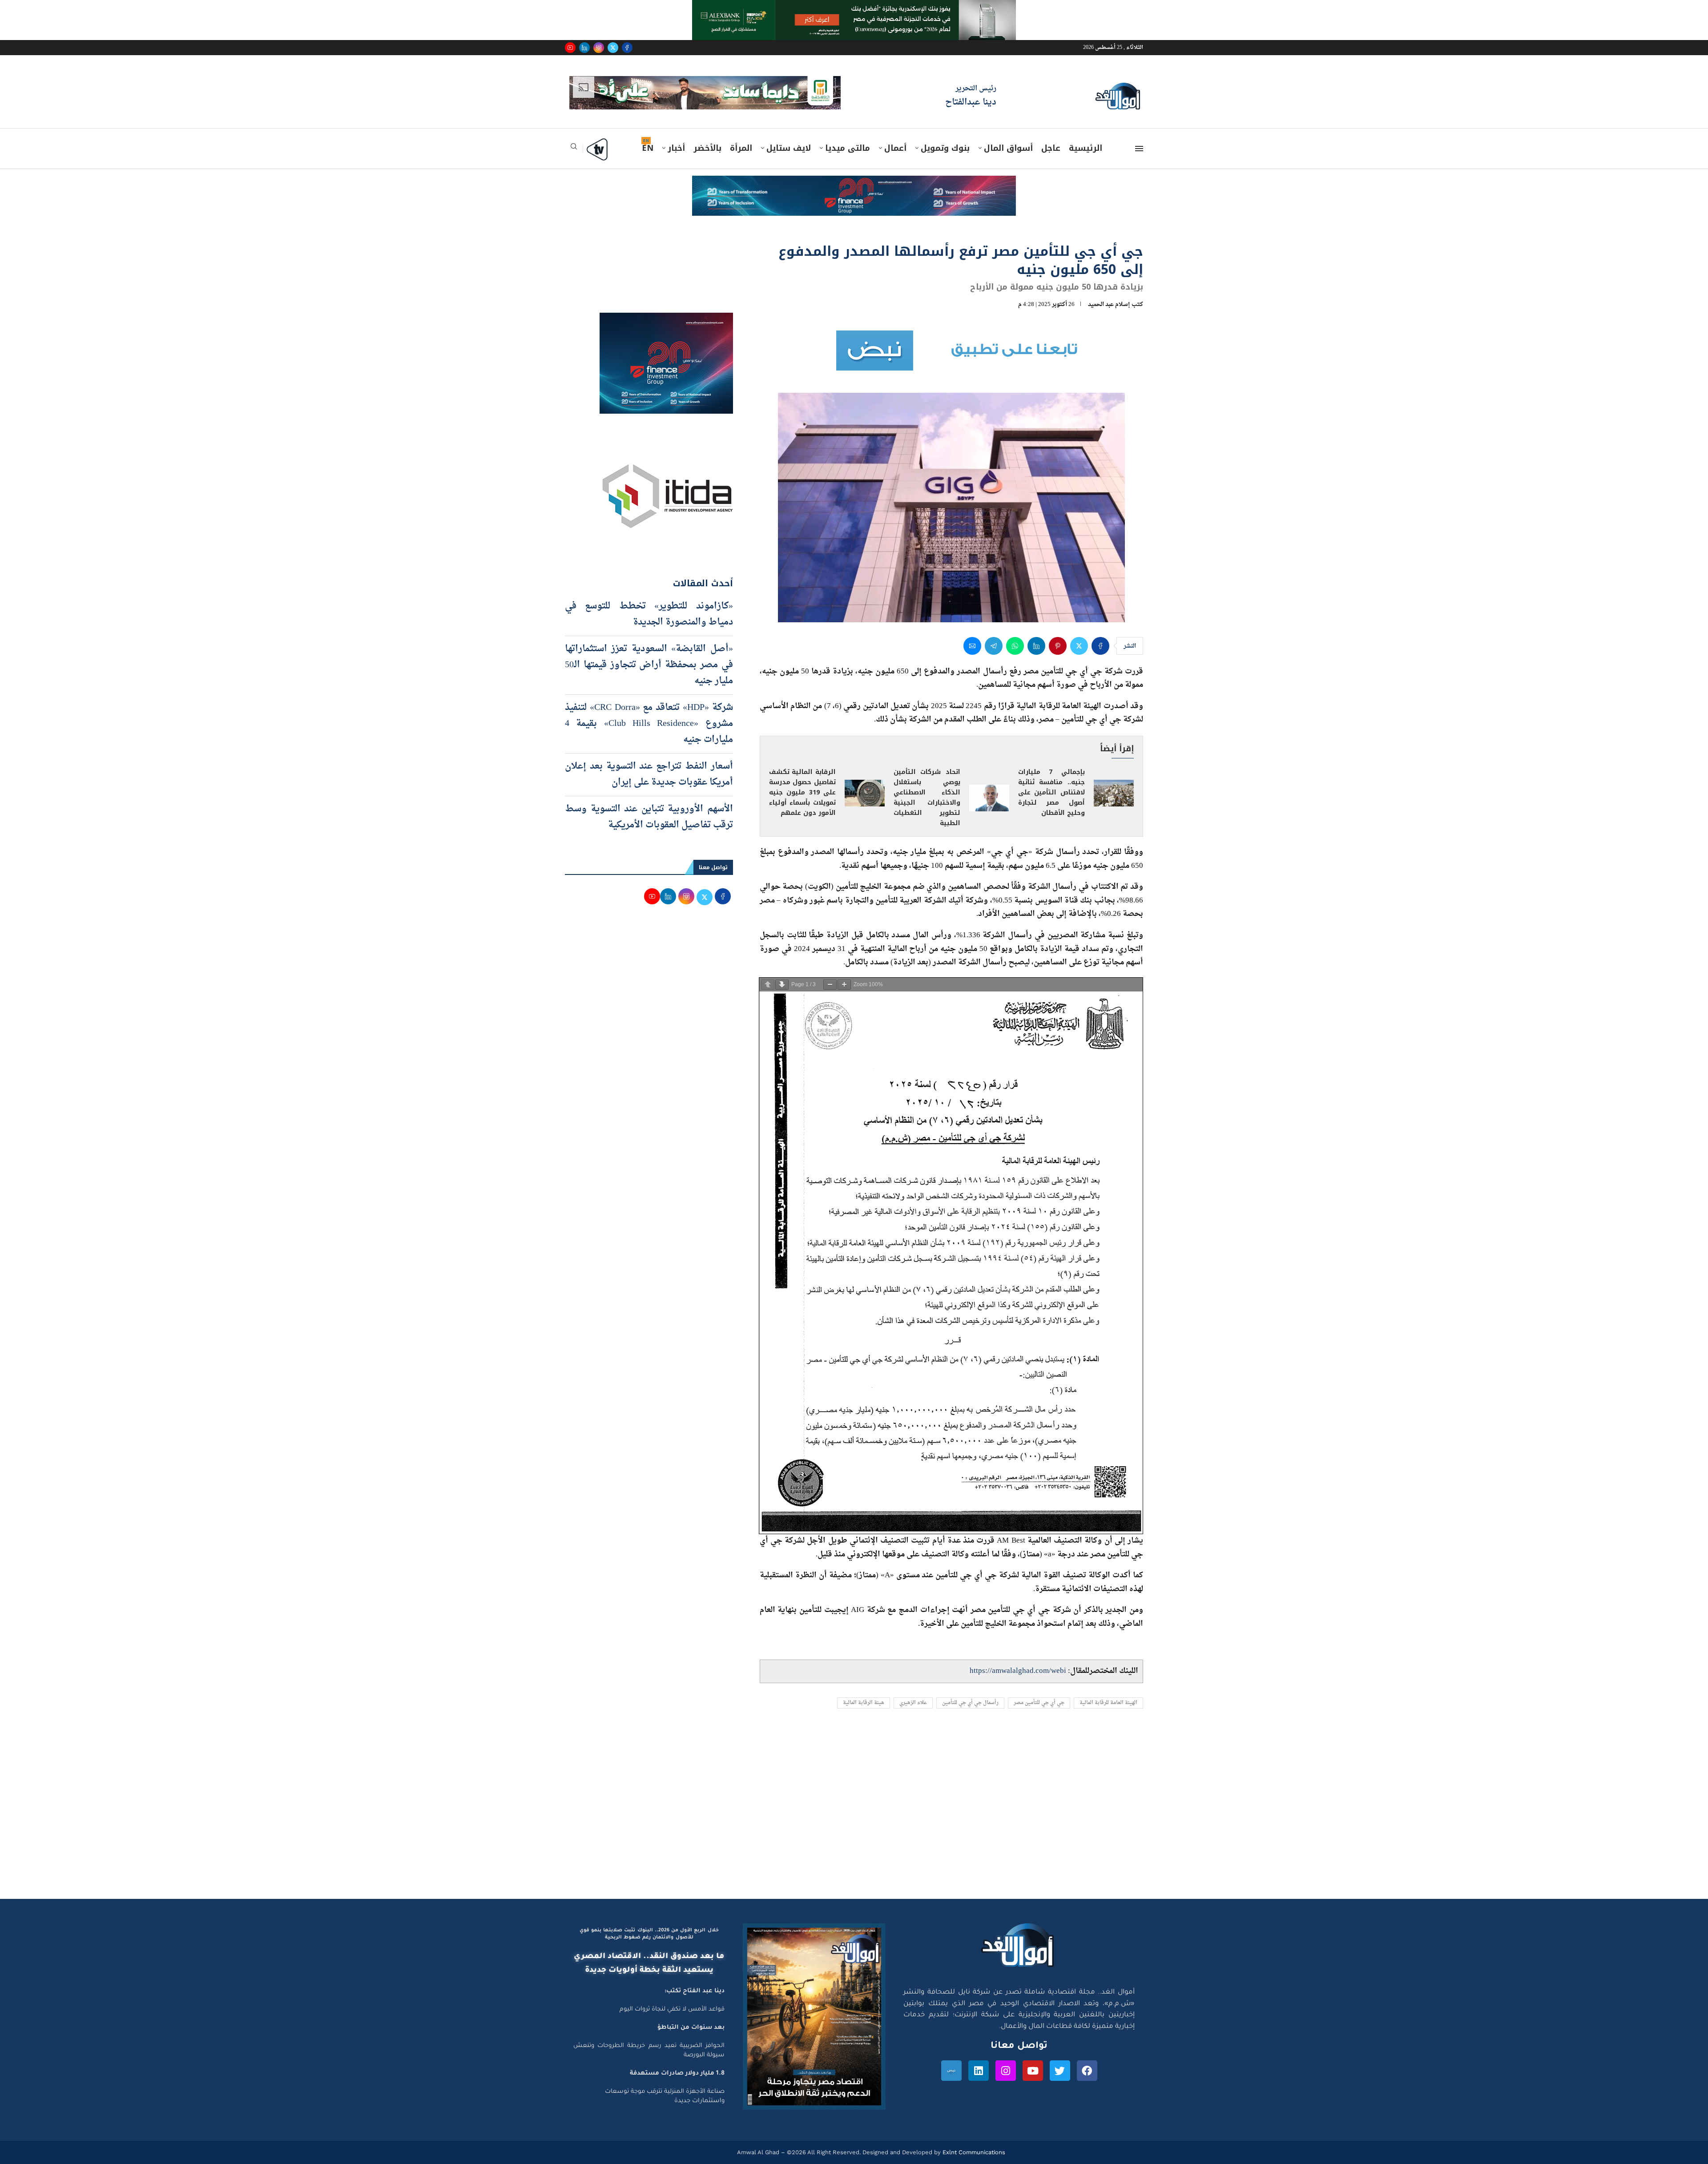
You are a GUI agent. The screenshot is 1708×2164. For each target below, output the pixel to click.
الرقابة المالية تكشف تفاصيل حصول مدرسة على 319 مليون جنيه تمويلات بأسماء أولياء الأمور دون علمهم (802, 780)
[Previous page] (768, 972)
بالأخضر (707, 135)
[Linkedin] (584, 48)
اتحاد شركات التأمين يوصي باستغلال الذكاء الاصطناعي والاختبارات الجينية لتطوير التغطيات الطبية (927, 785)
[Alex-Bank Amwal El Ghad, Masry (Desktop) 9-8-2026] (854, 8)
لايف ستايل (789, 135)
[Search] (574, 136)
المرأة (741, 135)
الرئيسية (1086, 135)
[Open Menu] (1139, 136)
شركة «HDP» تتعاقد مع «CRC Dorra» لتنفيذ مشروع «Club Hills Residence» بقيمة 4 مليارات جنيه (649, 711)
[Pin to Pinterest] (1058, 633)
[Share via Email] (972, 633)
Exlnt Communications (973, 2140)
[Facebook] (627, 48)
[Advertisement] (854, 1801)
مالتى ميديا (848, 135)
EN (648, 135)
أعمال (895, 135)
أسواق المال (1008, 135)
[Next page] (782, 972)
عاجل (1051, 135)
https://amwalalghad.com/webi (1018, 1658)
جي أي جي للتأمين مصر (1039, 1690)
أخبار (676, 135)
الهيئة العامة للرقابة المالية (1108, 1690)
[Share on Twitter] (1079, 633)
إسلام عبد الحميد (1109, 292)
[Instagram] (599, 48)
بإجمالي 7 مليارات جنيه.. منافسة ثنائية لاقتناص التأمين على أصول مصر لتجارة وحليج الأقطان (1051, 780)
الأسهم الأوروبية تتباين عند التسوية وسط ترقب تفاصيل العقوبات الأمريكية (649, 805)
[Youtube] (570, 48)
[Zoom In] (844, 972)
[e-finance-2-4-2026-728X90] (854, 171)
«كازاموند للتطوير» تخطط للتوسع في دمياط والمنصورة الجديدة (649, 602)
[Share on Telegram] (994, 633)
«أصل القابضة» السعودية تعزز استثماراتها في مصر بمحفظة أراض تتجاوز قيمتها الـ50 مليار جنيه (649, 653)
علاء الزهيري (913, 1690)
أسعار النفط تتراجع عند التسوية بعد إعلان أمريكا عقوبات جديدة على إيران (649, 762)
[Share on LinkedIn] (1036, 633)
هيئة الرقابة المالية (864, 1690)
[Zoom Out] (830, 972)
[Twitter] (613, 48)
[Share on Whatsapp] (1015, 633)
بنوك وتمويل (945, 135)
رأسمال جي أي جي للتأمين (970, 1690)
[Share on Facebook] (1100, 633)
